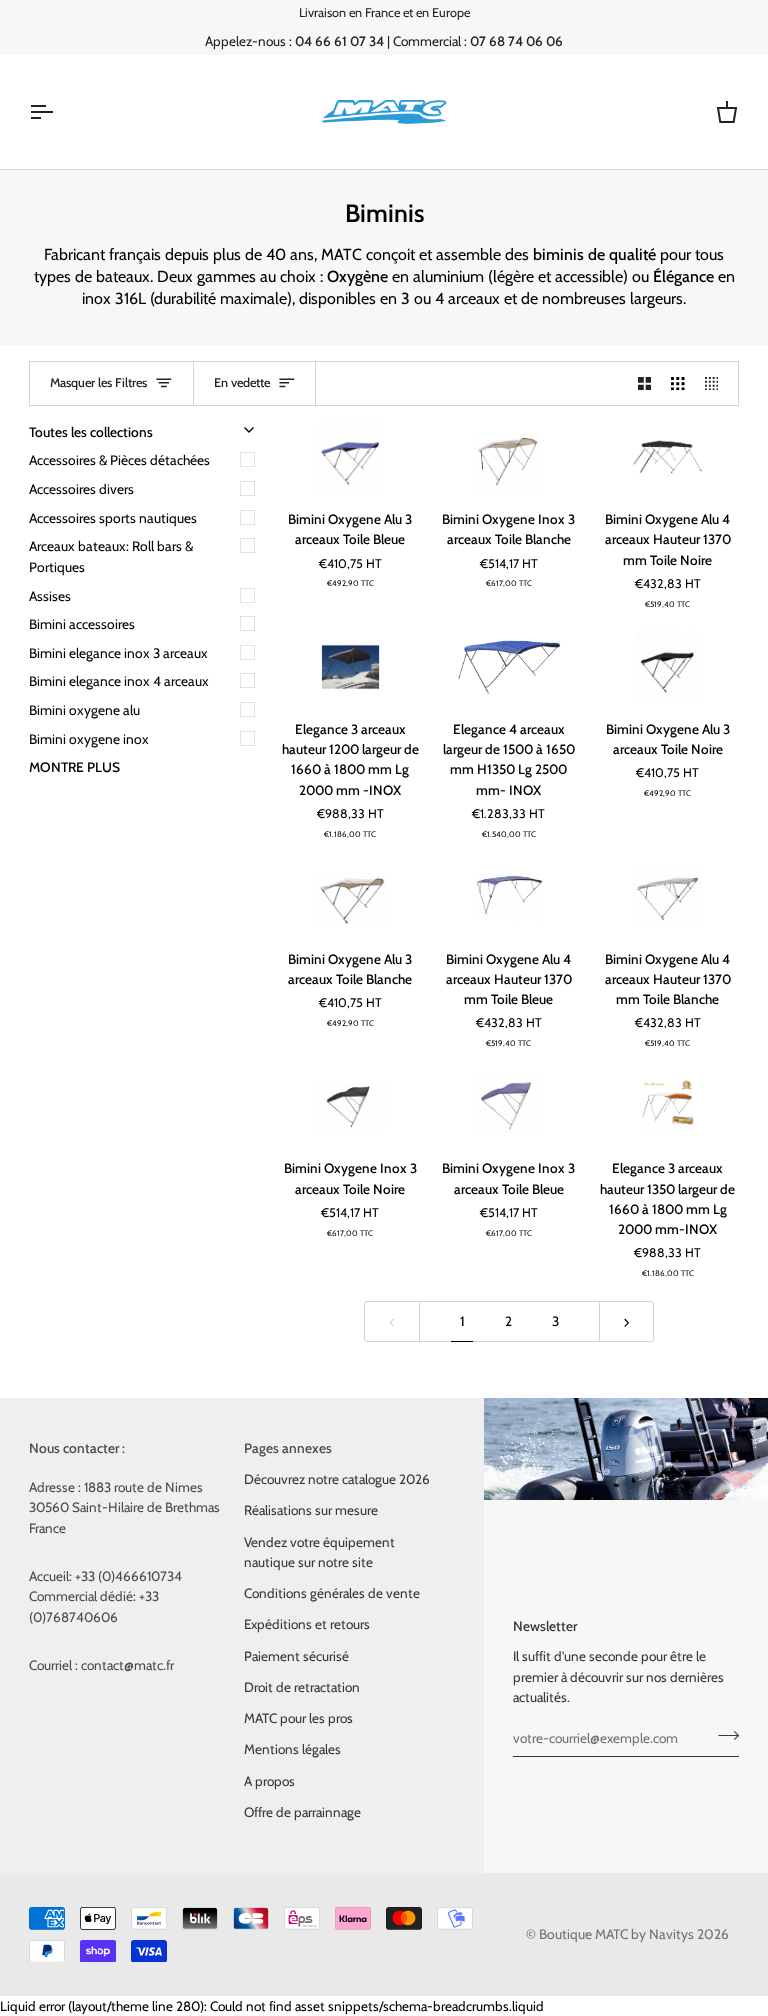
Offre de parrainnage (302, 1812)
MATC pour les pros (298, 1718)
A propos (269, 1781)
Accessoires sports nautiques (113, 518)
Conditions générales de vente (332, 1593)
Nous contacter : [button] (77, 1448)
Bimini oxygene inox (89, 739)
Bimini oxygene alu (84, 710)
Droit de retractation (302, 1687)
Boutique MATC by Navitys (616, 1934)
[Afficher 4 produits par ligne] (717, 383)
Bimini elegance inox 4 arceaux (119, 681)
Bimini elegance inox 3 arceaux (118, 653)
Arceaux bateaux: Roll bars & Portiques (111, 556)
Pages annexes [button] (288, 1448)
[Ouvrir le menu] (59, 112)
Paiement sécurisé (296, 1656)
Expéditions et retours (307, 1624)
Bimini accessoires (82, 624)
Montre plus (74, 767)
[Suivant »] (627, 1321)
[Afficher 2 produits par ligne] (645, 383)
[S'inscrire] (722, 1735)
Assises (50, 596)
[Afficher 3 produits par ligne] (678, 383)
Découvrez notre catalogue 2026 (337, 1479)
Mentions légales (292, 1749)
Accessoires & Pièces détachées (119, 460)
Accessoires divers (81, 489)
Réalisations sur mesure (311, 1510)
